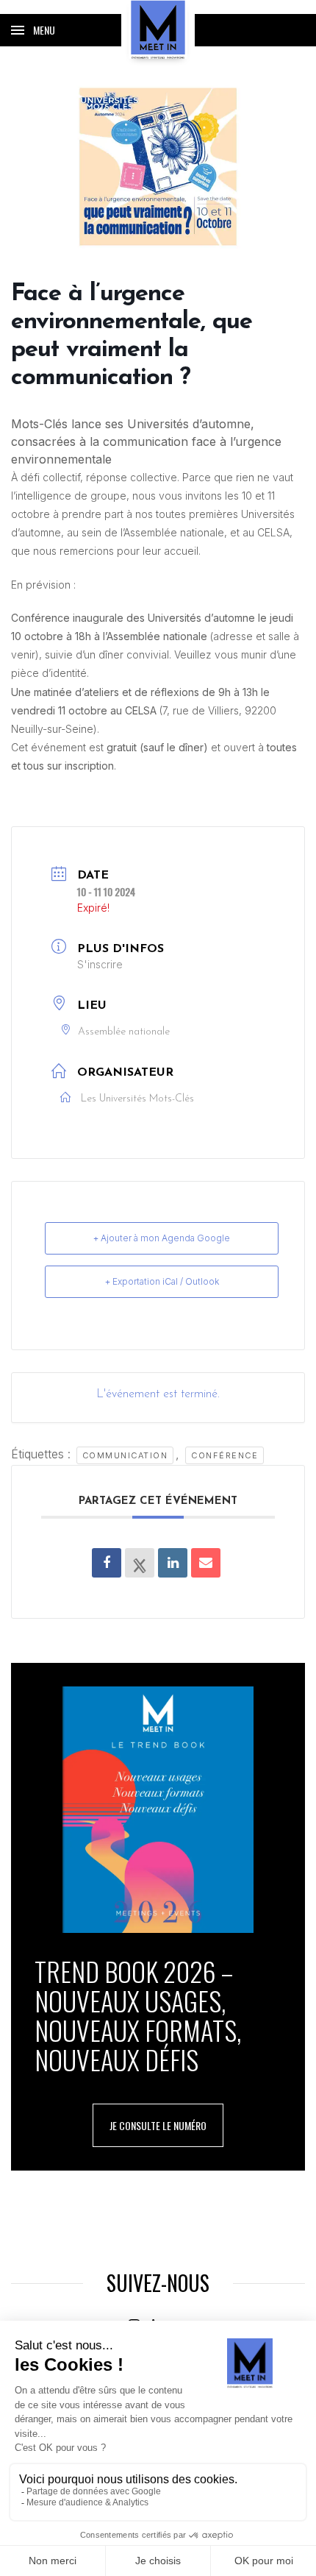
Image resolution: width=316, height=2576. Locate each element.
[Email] (206, 1563)
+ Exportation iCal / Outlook (162, 1281)
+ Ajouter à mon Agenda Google (162, 1238)
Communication (125, 1455)
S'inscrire (100, 964)
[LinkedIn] (173, 1563)
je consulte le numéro (158, 2125)
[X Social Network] (140, 1563)
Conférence (225, 1455)
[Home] (158, 29)
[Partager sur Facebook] (107, 1563)
